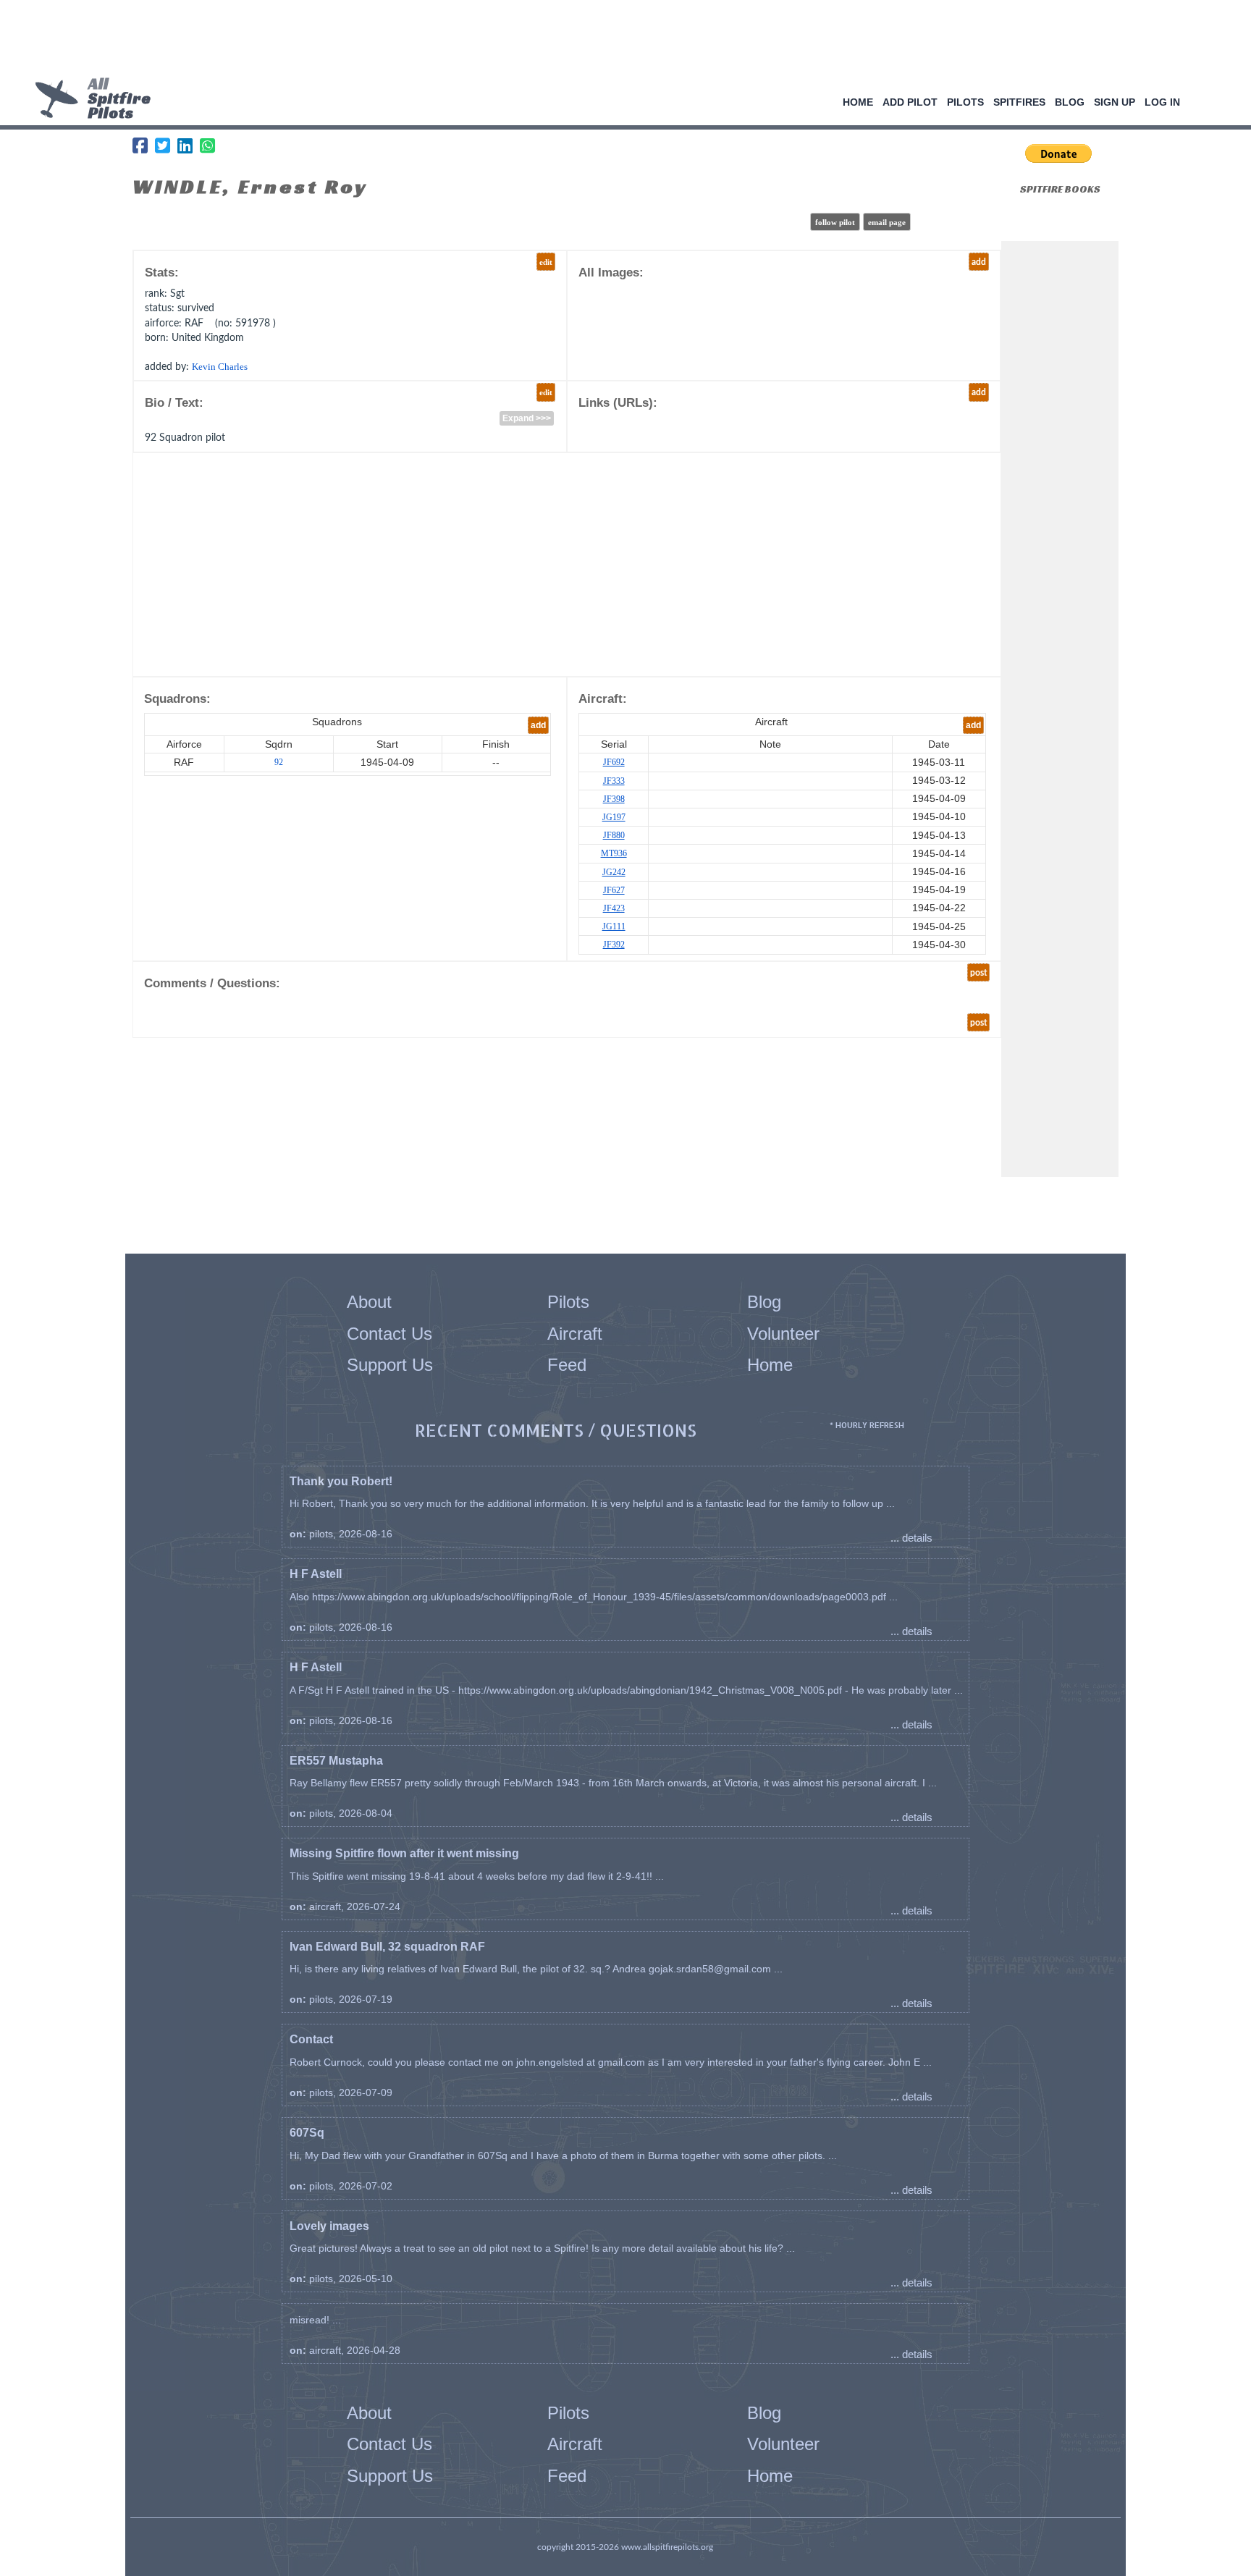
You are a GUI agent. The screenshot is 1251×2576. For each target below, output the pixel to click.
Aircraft (575, 1334)
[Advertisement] (620, 40)
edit (546, 262)
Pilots (965, 102)
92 (279, 762)
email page (887, 222)
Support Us (390, 1365)
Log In (1162, 102)
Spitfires (1019, 102)
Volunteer (783, 1334)
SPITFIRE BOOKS (1060, 189)
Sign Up (1115, 102)
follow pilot (835, 222)
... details (911, 1538)
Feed (567, 1365)
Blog (1070, 102)
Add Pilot (910, 102)
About (369, 1302)
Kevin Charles (220, 367)
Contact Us (389, 1334)
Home (858, 102)
